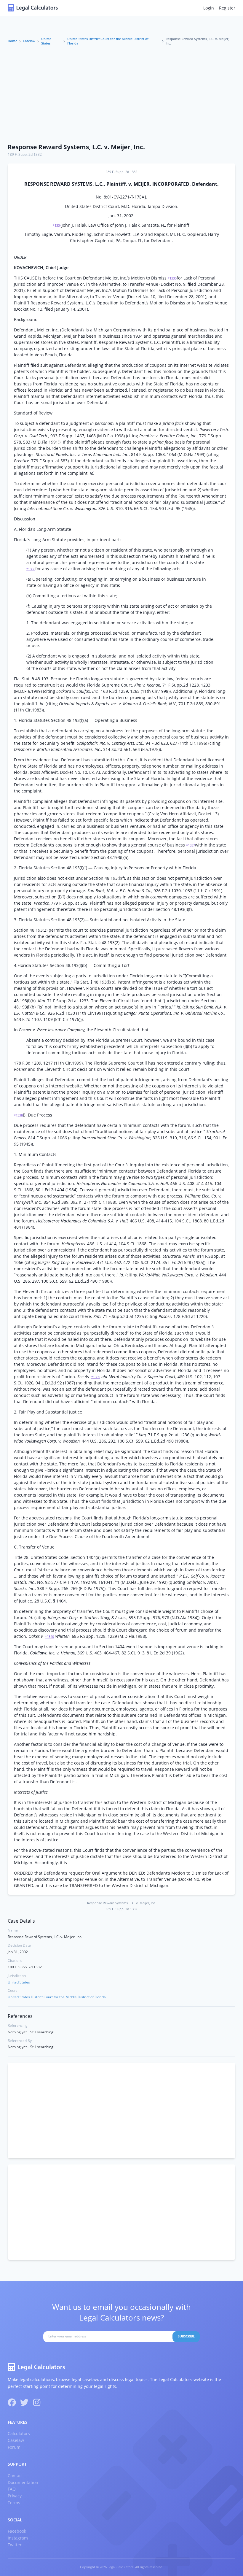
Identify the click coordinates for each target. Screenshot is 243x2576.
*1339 (96, 1377)
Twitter (15, 2545)
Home (12, 41)
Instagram (18, 2538)
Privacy (15, 2496)
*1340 (49, 1637)
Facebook (17, 2531)
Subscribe (186, 2336)
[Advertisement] (121, 95)
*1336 (31, 569)
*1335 (172, 278)
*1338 (18, 1115)
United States (46, 41)
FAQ (12, 2489)
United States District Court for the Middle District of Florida (108, 41)
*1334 (57, 225)
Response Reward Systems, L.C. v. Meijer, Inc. (76, 147)
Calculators (19, 2433)
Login (209, 8)
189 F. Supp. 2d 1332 (25, 154)
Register (227, 8)
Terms (14, 2503)
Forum (14, 2447)
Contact (15, 2476)
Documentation (23, 2482)
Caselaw (29, 41)
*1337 (191, 845)
